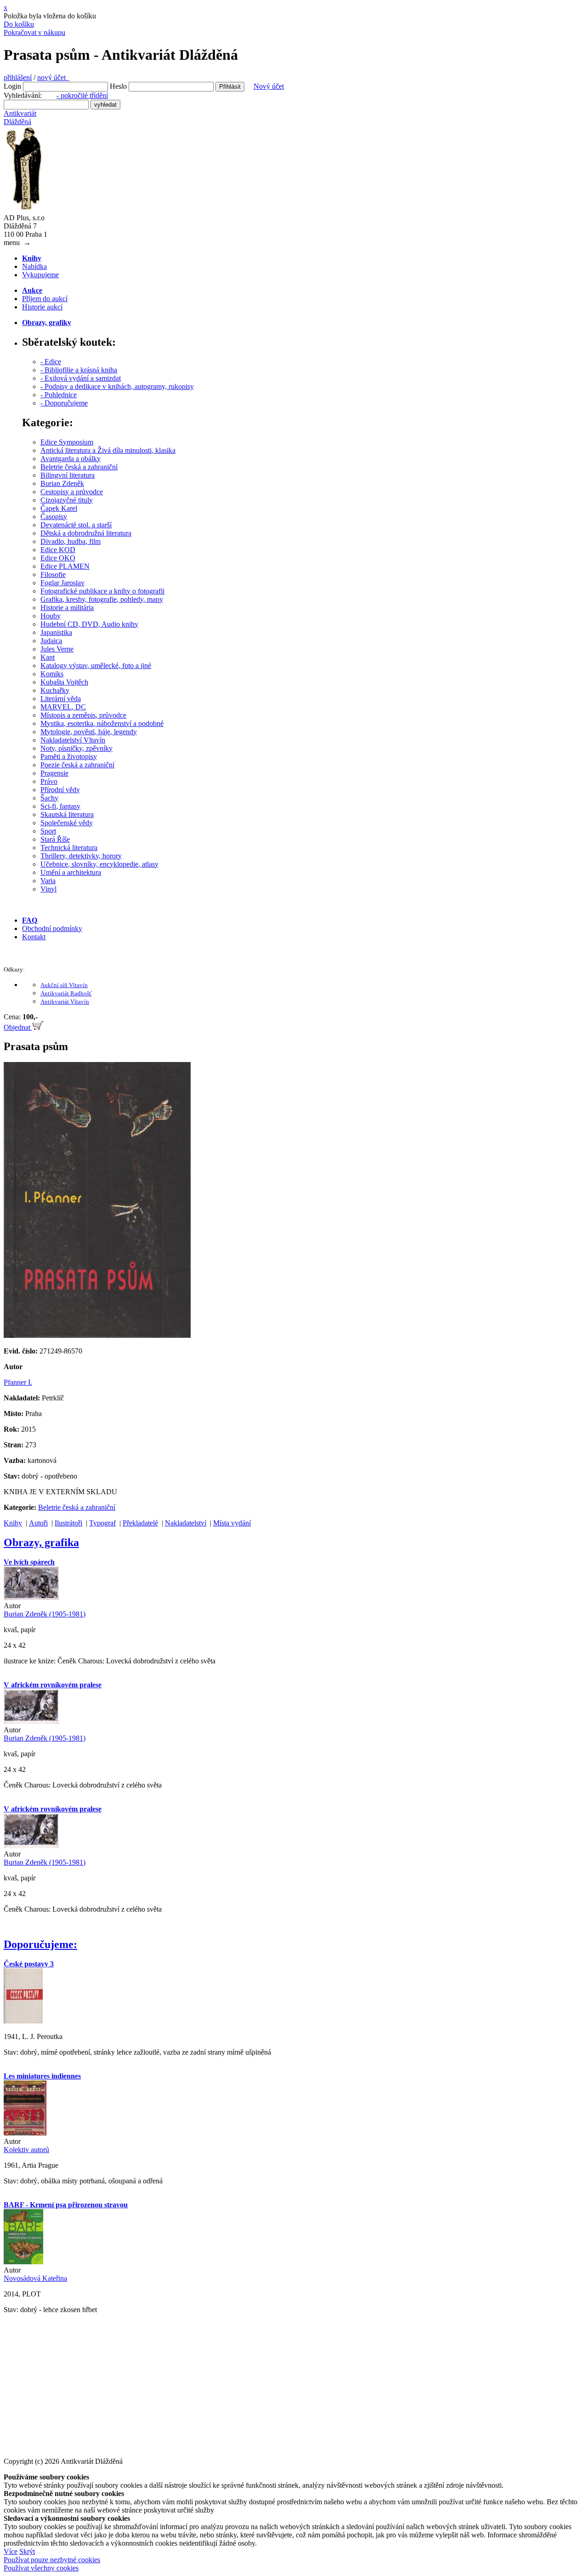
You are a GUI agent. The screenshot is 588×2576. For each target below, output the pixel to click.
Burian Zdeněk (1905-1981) (45, 1614)
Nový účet (269, 86)
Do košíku (19, 24)
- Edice (51, 362)
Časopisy (54, 517)
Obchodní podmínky (52, 928)
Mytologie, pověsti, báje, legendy (89, 732)
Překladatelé (140, 1523)
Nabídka (34, 266)
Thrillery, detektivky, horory (81, 856)
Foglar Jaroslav (62, 583)
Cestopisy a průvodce (72, 492)
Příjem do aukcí (45, 299)
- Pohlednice (59, 395)
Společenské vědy (67, 823)
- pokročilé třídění (82, 95)
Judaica (51, 641)
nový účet (53, 77)
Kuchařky (55, 690)
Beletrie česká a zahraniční (79, 467)
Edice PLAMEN (65, 566)
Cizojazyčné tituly (67, 500)
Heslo (118, 86)
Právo (49, 781)
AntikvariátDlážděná (20, 117)
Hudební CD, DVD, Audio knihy (89, 624)
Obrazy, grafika (41, 1542)
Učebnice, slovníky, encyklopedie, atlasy (99, 864)
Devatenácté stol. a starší (76, 525)
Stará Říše (55, 839)
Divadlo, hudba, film (71, 541)
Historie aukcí (42, 307)
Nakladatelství (186, 1523)
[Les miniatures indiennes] (25, 2133)
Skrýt (27, 2551)
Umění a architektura (71, 872)
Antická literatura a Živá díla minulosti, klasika (108, 450)
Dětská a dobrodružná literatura (86, 533)
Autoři (38, 1523)
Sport (48, 831)
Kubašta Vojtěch (64, 682)
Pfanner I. (18, 1382)
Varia (48, 881)
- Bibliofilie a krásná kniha (79, 370)
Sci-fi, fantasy (60, 806)
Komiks (52, 674)
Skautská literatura (67, 814)
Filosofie (53, 574)
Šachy (49, 798)
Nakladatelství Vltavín (73, 740)
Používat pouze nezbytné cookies (52, 2560)
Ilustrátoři (68, 1523)
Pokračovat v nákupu (34, 32)
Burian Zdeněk (62, 483)
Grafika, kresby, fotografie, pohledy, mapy (102, 599)
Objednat (18, 1027)
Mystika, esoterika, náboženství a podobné (102, 723)
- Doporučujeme (64, 403)
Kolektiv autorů (26, 2150)
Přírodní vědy (60, 790)
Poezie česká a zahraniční (77, 765)
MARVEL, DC (63, 707)
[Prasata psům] (97, 1335)
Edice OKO (58, 558)
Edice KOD (58, 550)
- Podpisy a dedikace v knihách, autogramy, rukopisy (117, 386)
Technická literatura (69, 848)
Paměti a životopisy (69, 757)
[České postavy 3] (23, 2021)
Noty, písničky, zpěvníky (76, 748)
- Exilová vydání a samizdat (81, 378)
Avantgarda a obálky (71, 459)
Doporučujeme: (40, 1944)
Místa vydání (232, 1523)
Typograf (102, 1523)
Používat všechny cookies (41, 2568)
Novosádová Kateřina (35, 2278)
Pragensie (54, 773)
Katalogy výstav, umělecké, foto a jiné (96, 665)
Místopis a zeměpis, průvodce (83, 715)
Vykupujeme (40, 275)
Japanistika (56, 632)
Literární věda (61, 699)
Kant (48, 657)
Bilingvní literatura (68, 475)
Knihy (13, 1523)
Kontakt (34, 937)
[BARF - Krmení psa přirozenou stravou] (23, 2262)
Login (12, 86)
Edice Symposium (67, 442)
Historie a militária (67, 608)
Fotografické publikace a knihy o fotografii (102, 591)
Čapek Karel (59, 508)
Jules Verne (57, 649)
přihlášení (18, 77)
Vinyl (48, 889)
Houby (51, 616)
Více (11, 2551)
